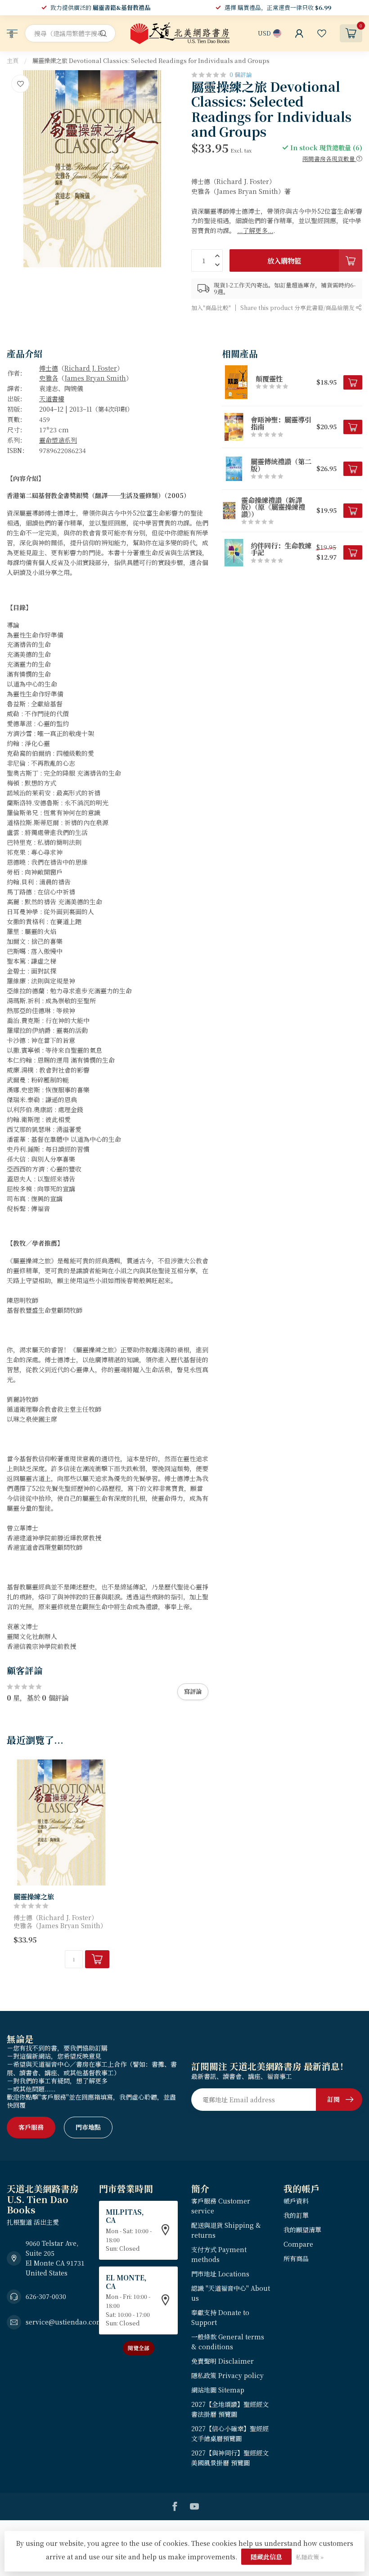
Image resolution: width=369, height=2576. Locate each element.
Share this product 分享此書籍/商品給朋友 (298, 307)
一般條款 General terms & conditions (228, 2342)
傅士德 (49, 368)
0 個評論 (241, 74)
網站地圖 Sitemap (218, 2390)
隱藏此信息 (266, 2557)
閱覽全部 (139, 2348)
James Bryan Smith (95, 378)
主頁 (13, 61)
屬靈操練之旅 (34, 1896)
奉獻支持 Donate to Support (220, 2317)
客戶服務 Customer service (221, 2206)
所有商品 (296, 2258)
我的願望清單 (302, 2230)
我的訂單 (296, 2215)
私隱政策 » (310, 2557)
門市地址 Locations (220, 2274)
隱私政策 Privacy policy (227, 2375)
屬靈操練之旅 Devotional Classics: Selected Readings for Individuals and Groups (151, 61)
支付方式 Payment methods (219, 2254)
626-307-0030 (46, 2296)
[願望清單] (322, 33)
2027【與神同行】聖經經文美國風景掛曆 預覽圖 (230, 2458)
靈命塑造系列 (58, 440)
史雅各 (49, 378)
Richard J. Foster (91, 368)
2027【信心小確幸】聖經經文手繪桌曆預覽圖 (230, 2433)
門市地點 (88, 2127)
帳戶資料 (296, 2201)
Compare (298, 2244)
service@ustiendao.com (64, 2322)
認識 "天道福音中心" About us (231, 2293)
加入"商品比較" (211, 307)
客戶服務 (31, 2127)
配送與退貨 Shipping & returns (226, 2230)
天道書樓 (52, 399)
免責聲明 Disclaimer (223, 2361)
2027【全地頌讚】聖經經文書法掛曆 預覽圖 (230, 2409)
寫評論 (193, 1691)
